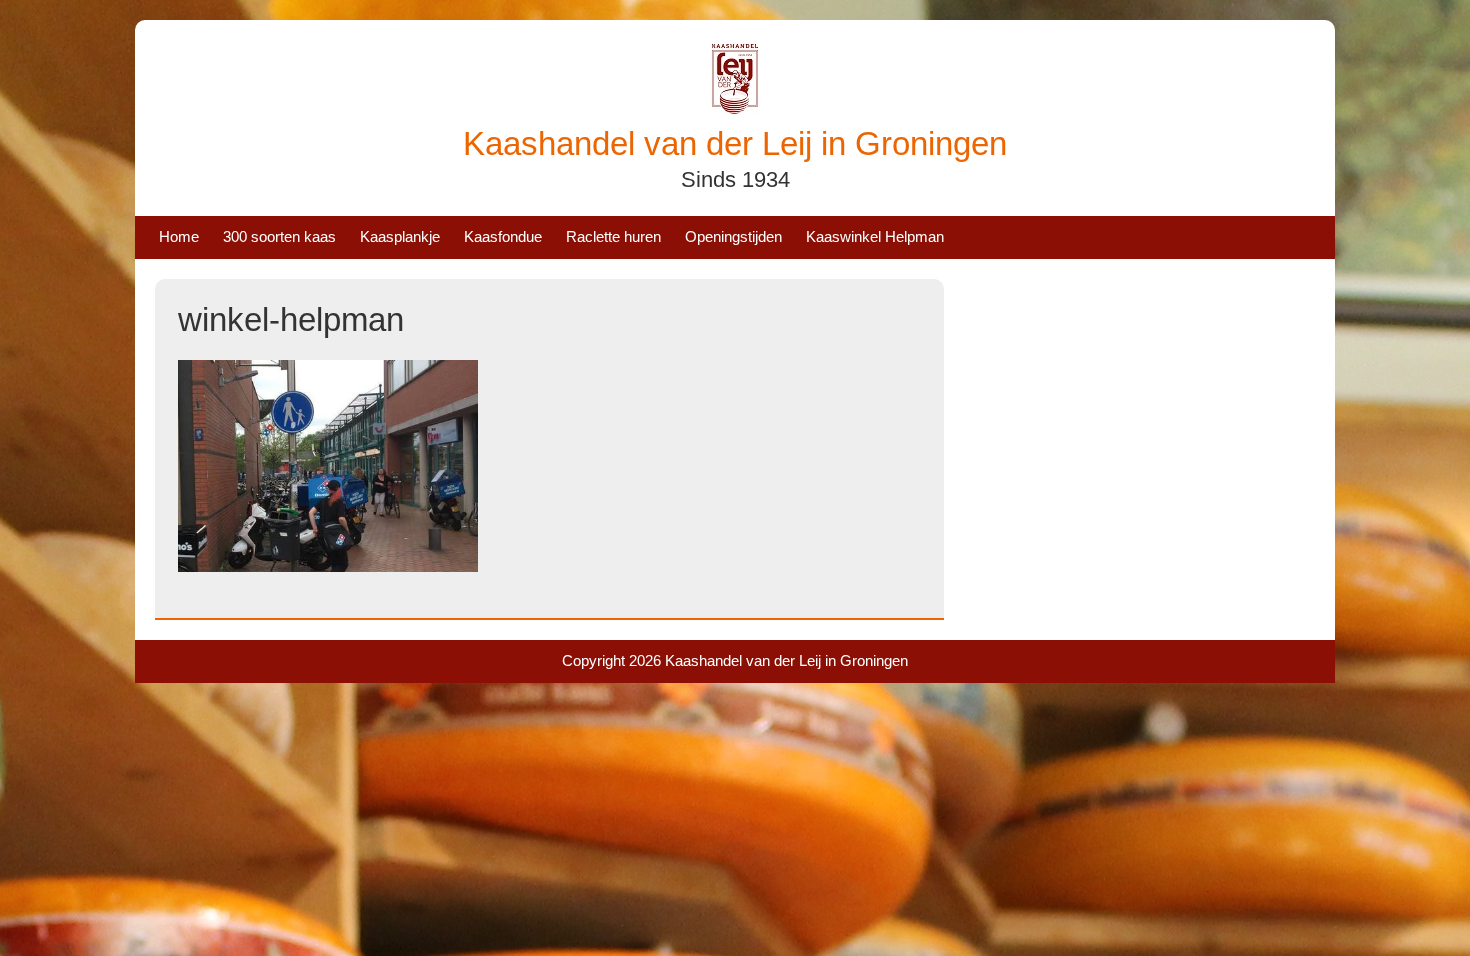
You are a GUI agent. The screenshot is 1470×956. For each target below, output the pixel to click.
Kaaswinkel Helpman (875, 236)
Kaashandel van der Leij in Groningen (735, 143)
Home (179, 236)
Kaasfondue (503, 236)
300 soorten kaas (279, 236)
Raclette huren (613, 236)
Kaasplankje (400, 236)
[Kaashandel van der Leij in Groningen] (735, 110)
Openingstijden (733, 236)
